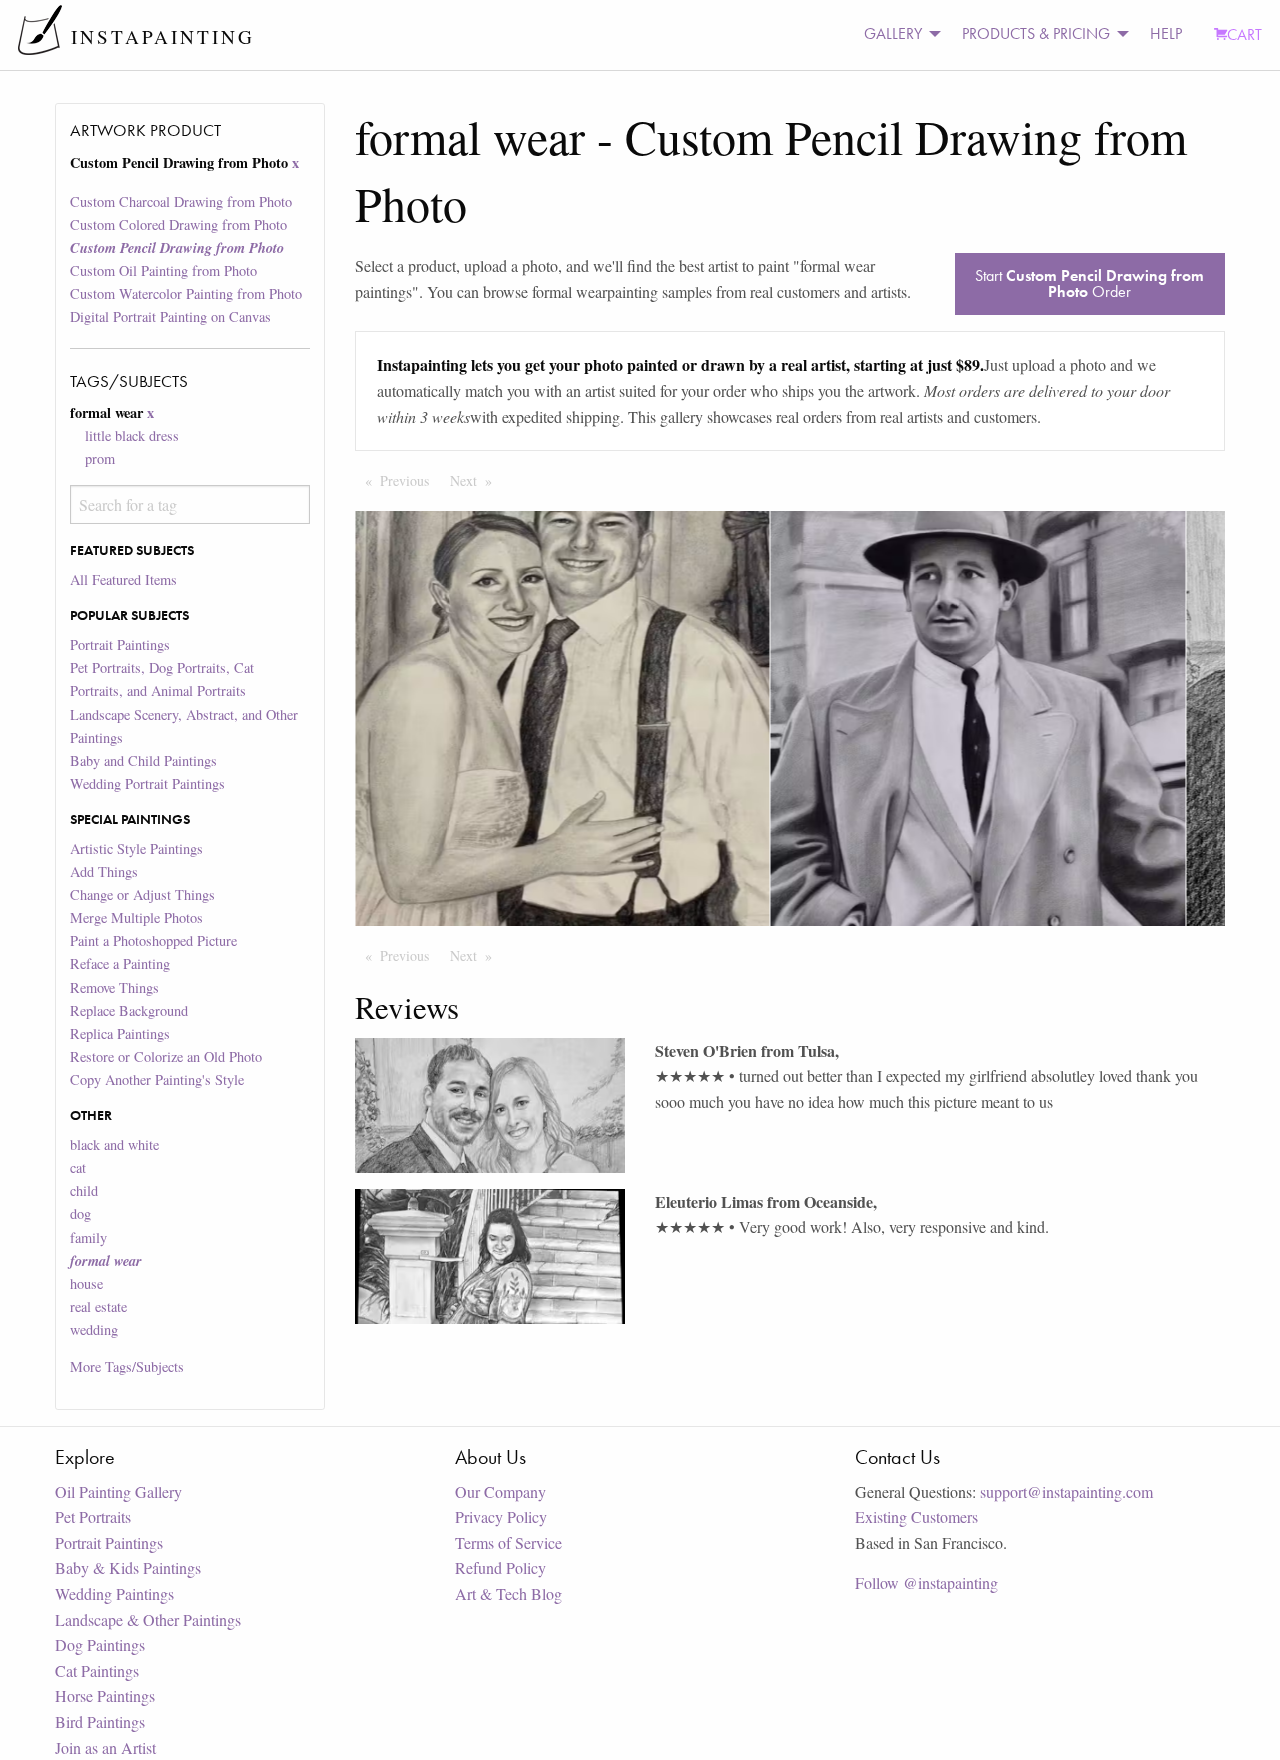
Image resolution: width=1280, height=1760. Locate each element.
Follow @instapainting (926, 1582)
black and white (114, 1144)
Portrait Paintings (120, 644)
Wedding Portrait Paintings (147, 783)
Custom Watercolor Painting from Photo (186, 293)
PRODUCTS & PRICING (1036, 33)
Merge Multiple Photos (136, 917)
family (88, 1237)
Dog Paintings (100, 1644)
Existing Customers (916, 1516)
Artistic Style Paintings (136, 848)
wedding (94, 1329)
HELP (1166, 33)
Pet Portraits (93, 1516)
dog (80, 1213)
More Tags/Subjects (127, 1366)
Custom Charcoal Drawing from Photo (181, 201)
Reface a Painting (120, 963)
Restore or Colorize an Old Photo (166, 1056)
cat (78, 1167)
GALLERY (893, 33)
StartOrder (1089, 283)
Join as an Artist (105, 1747)
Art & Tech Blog (508, 1593)
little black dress (132, 435)
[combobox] (189, 504)
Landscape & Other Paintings (148, 1619)
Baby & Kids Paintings (128, 1567)
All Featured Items (123, 579)
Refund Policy (500, 1567)
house (86, 1283)
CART (1244, 34)
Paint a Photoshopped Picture (153, 940)
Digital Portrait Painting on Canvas (170, 316)
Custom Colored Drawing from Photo (178, 224)
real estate (98, 1306)
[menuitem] (897, 34)
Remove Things (114, 987)
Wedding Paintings (114, 1593)
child (84, 1190)
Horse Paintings (105, 1695)
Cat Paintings (97, 1670)
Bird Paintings (100, 1721)
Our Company (500, 1491)
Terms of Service (508, 1542)
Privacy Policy (501, 1516)
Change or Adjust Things (142, 894)
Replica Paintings (120, 1033)
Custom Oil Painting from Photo (163, 270)
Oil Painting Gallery (118, 1491)
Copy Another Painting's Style (157, 1079)
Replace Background (129, 1010)
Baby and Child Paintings (143, 760)
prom (100, 458)
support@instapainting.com (1066, 1491)
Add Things (104, 871)
